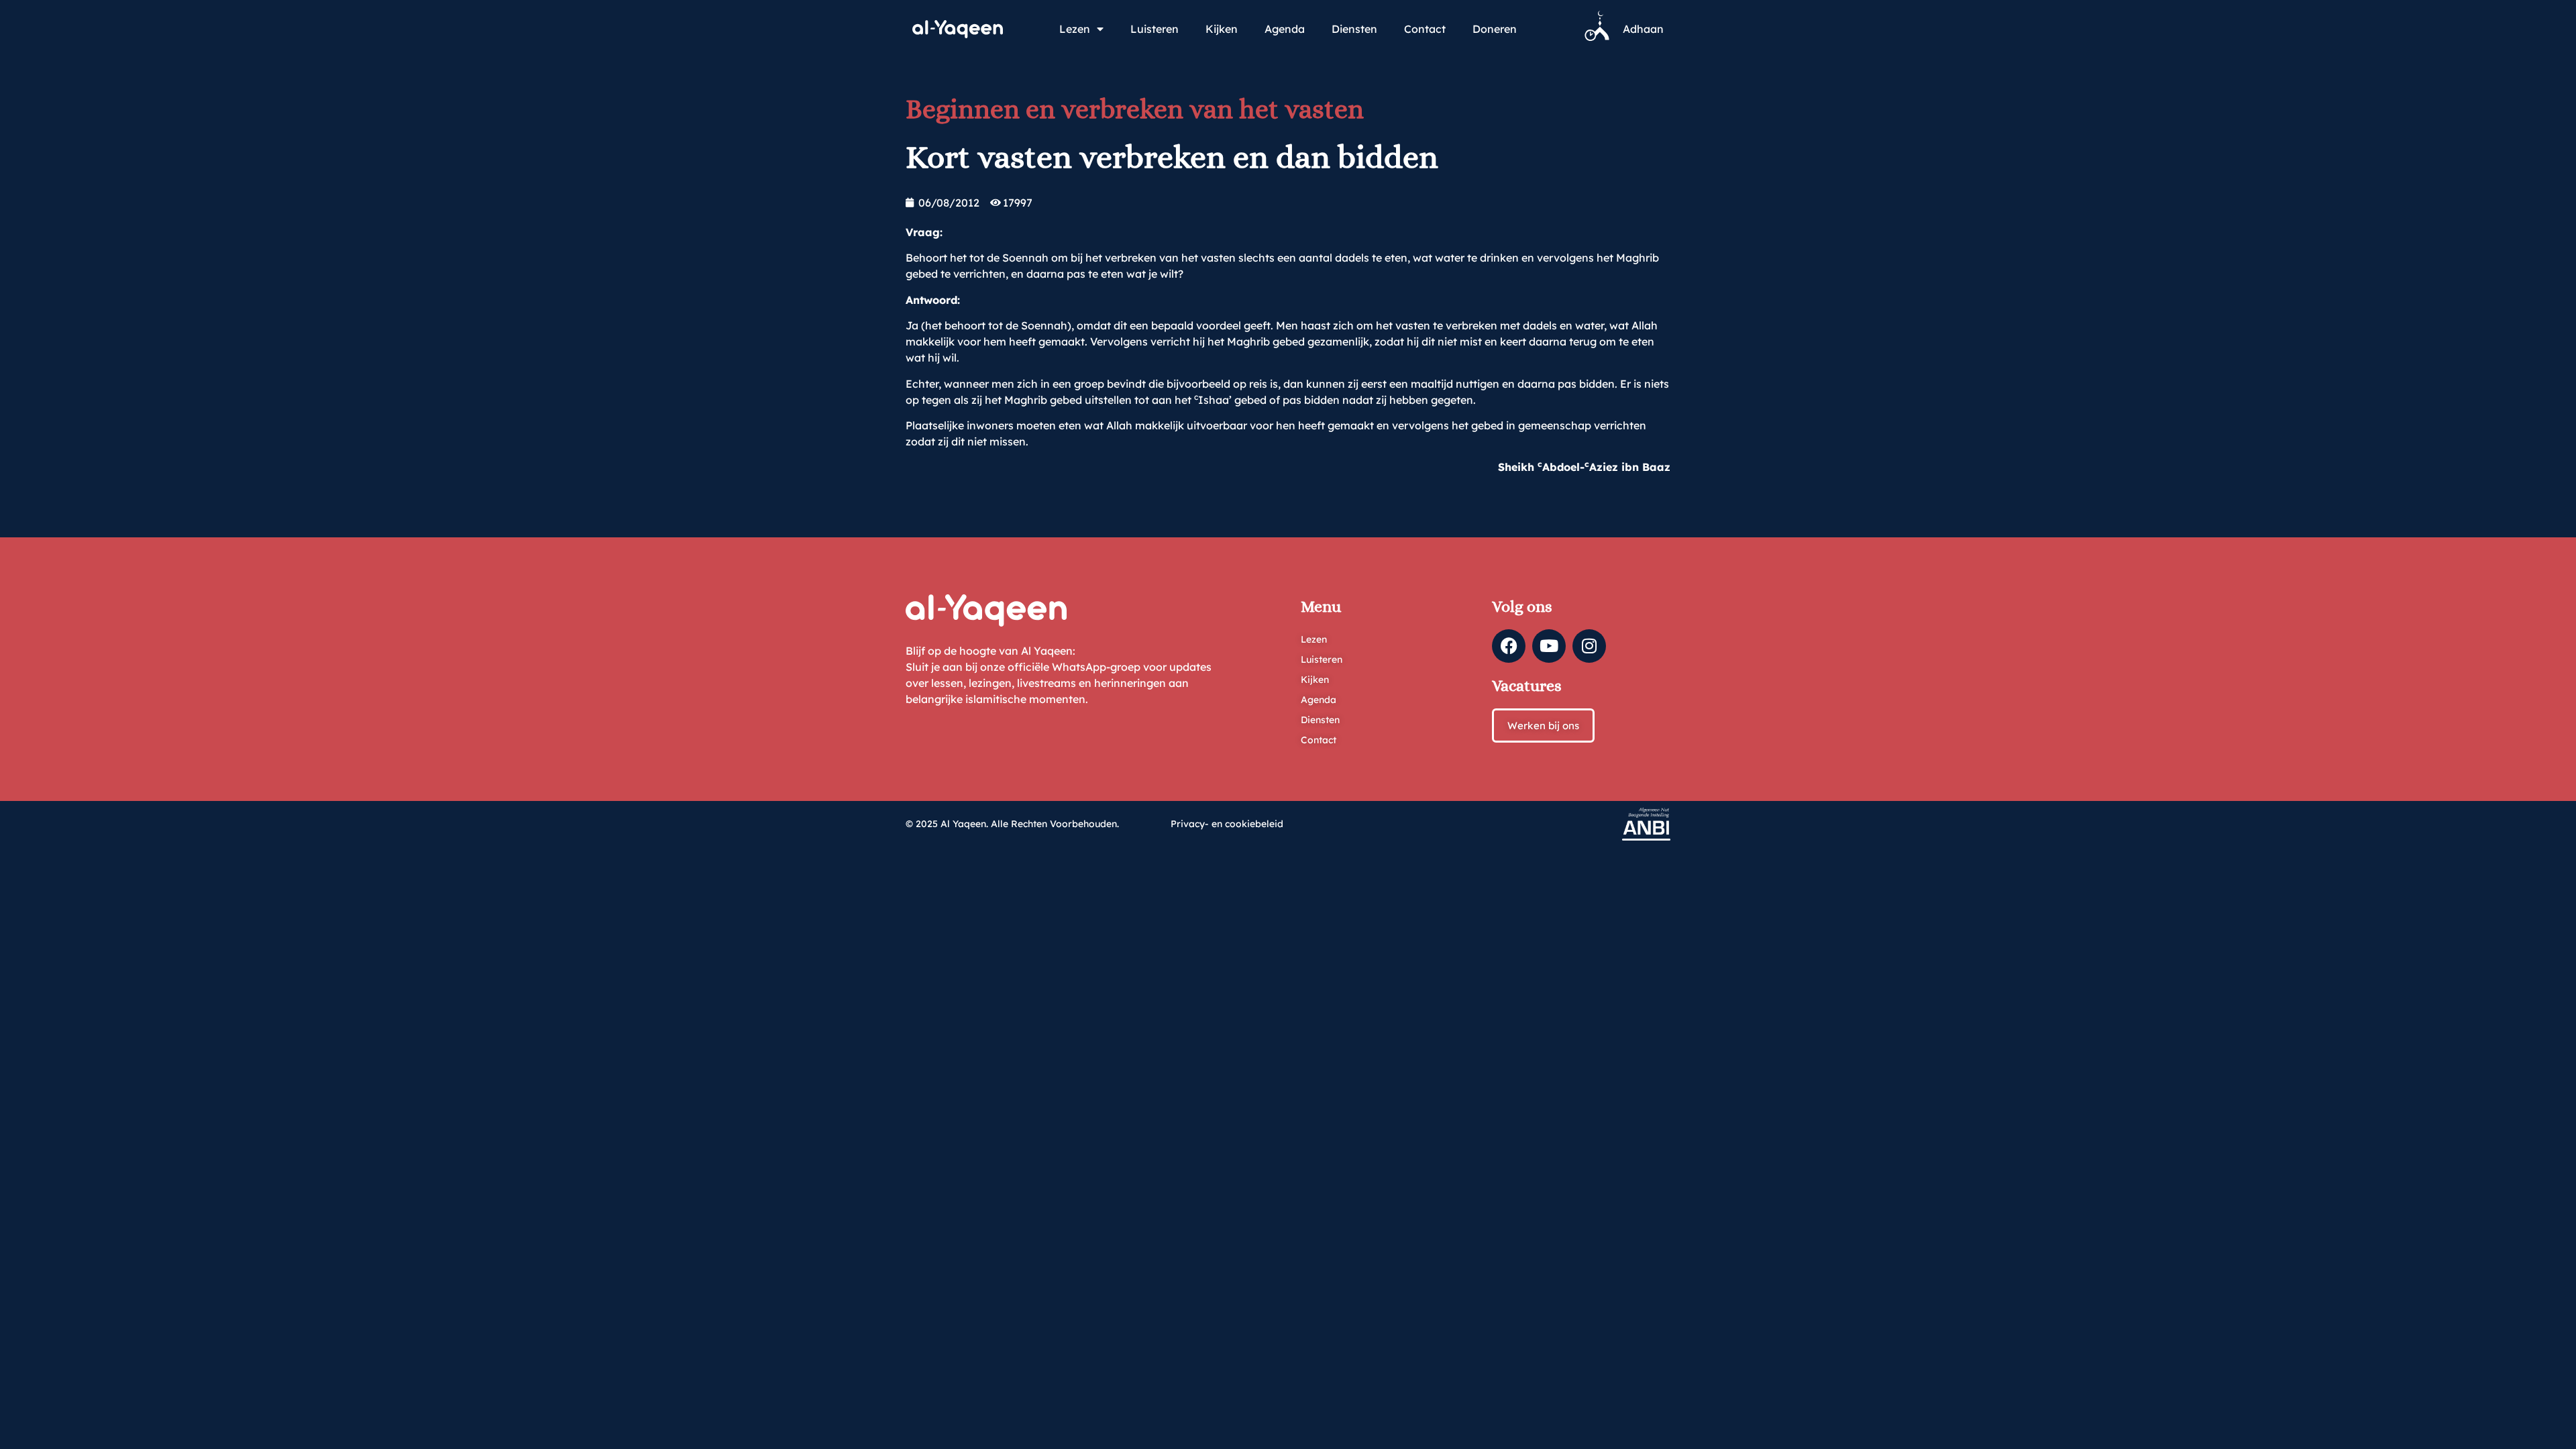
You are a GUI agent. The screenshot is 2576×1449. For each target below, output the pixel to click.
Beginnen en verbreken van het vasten (1135, 109)
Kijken (1222, 29)
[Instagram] (1589, 646)
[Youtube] (1549, 646)
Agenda (1285, 29)
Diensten (1354, 29)
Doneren (1495, 29)
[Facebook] (1509, 646)
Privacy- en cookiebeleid (1227, 824)
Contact (1425, 29)
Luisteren (1155, 29)
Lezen (1075, 29)
